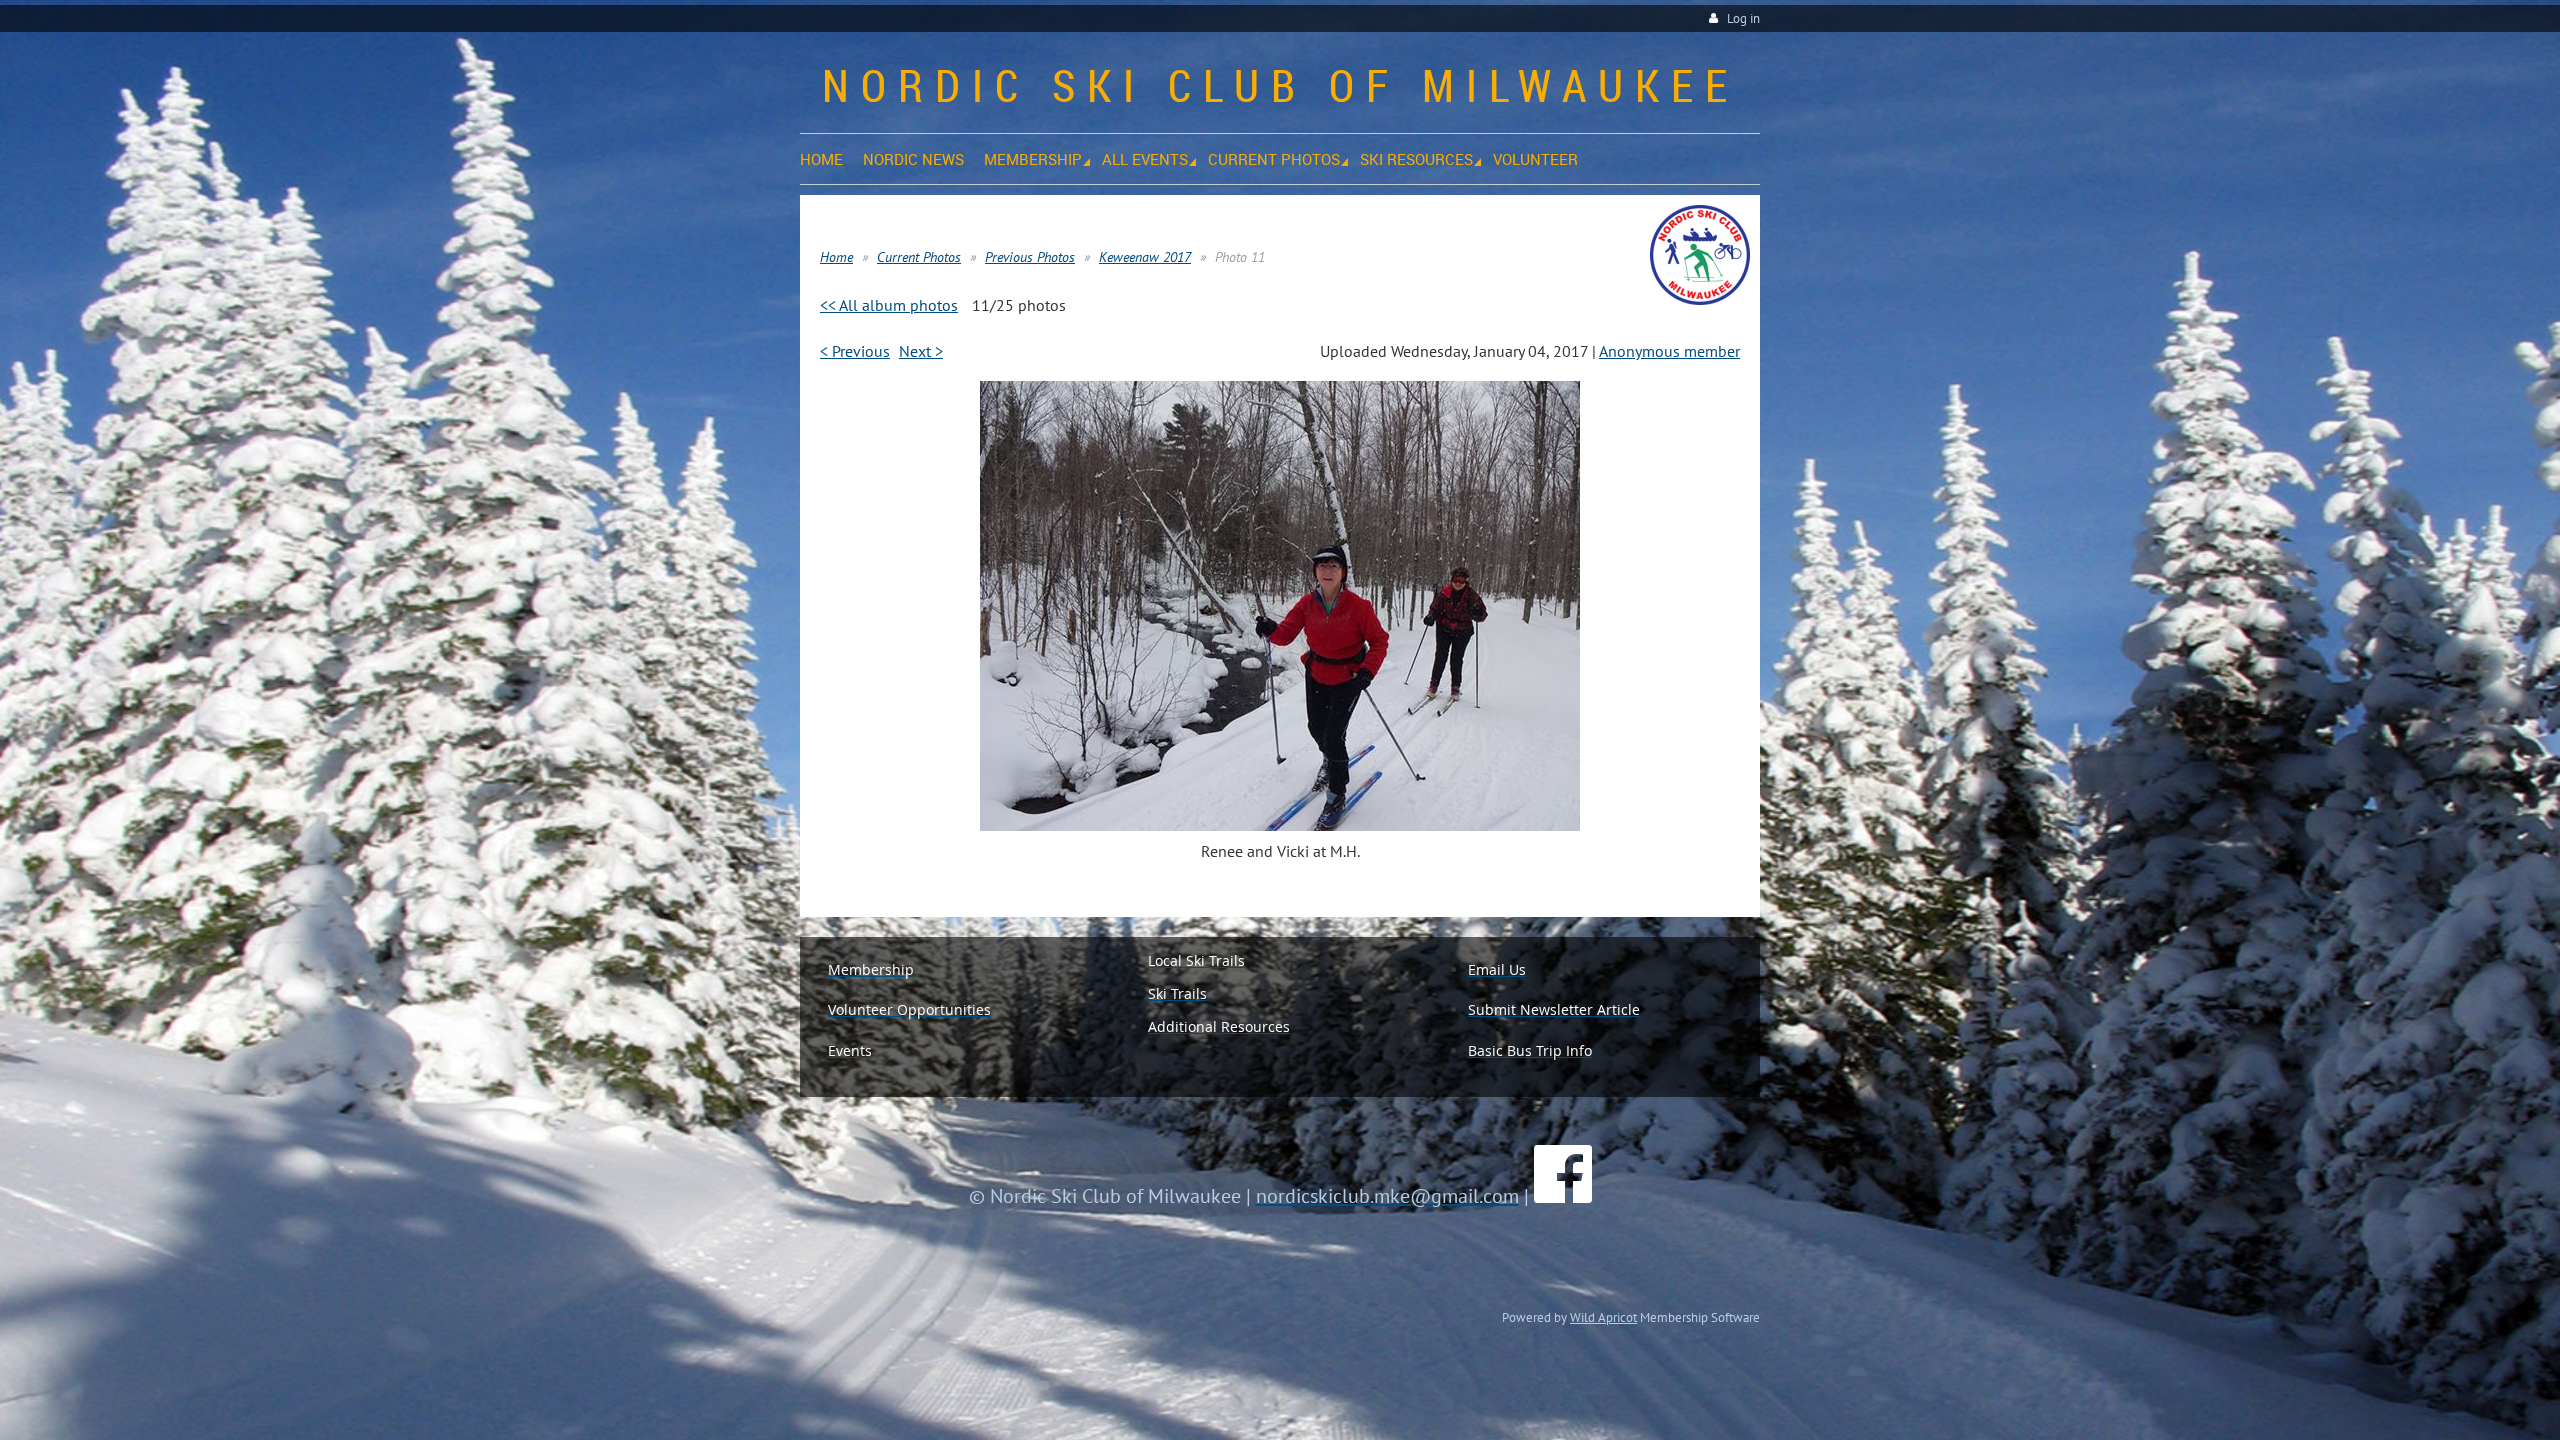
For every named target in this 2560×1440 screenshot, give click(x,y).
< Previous (855, 351)
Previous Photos (1030, 257)
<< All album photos (889, 305)
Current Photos (919, 257)
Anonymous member (1669, 351)
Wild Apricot (1603, 1317)
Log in (1743, 18)
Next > (921, 351)
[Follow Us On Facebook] (1563, 1196)
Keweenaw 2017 (1145, 257)
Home (836, 257)
